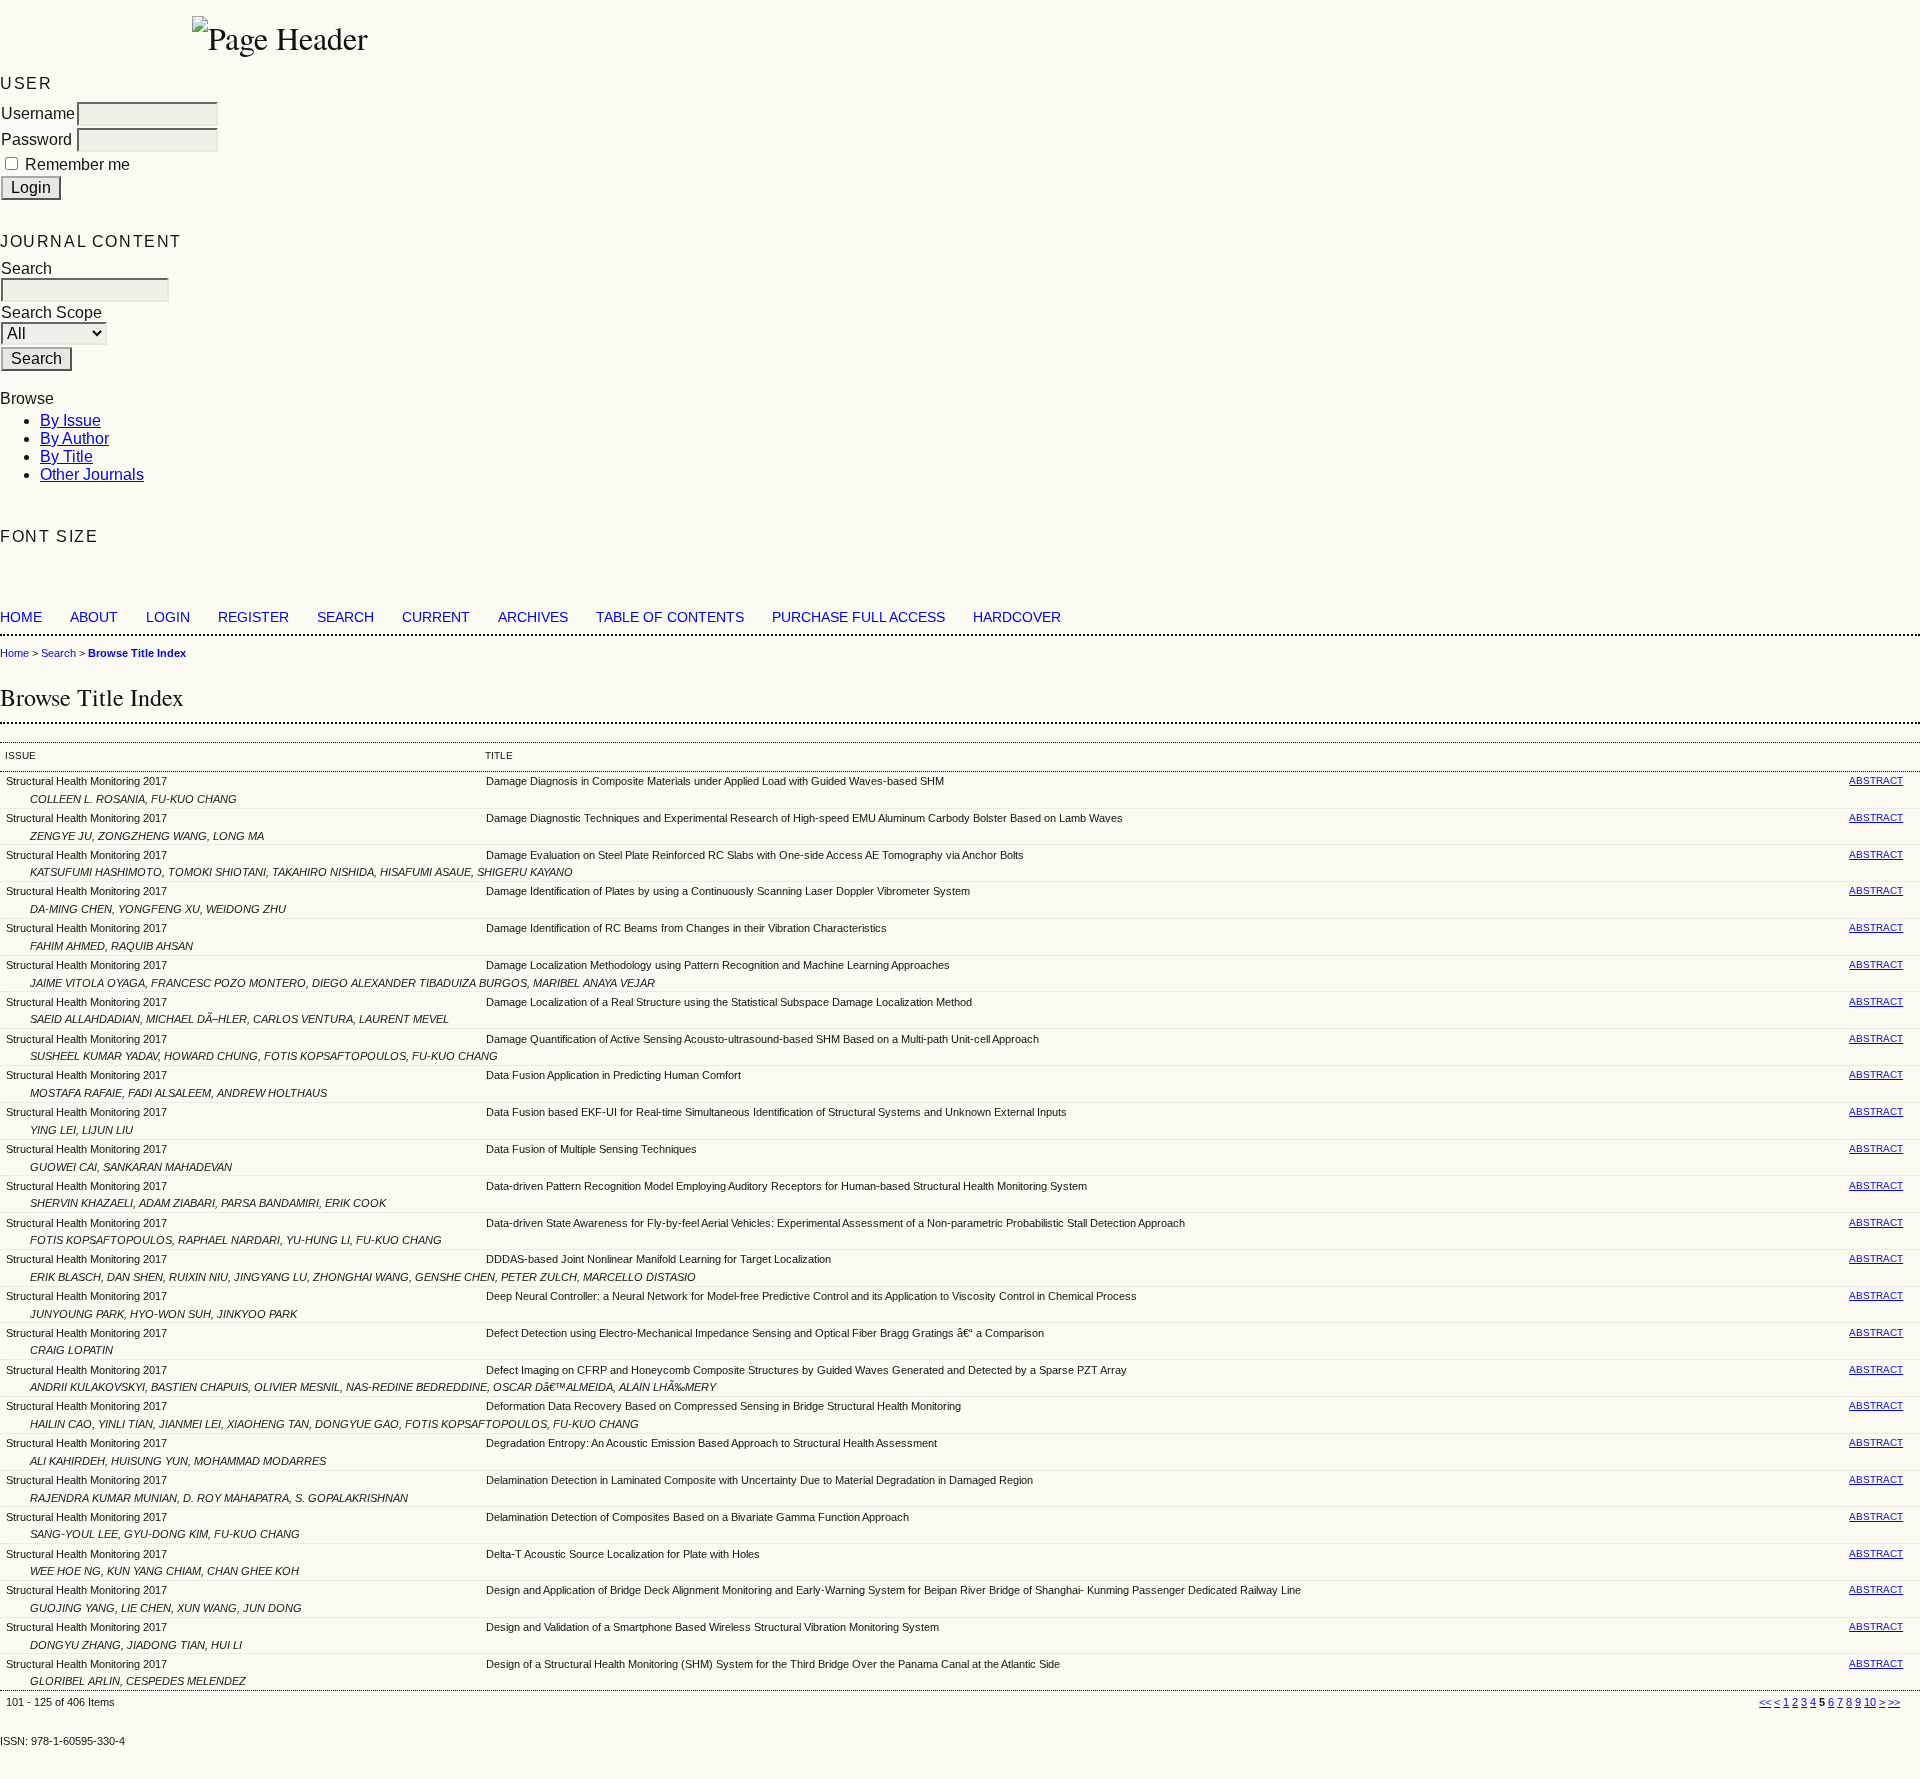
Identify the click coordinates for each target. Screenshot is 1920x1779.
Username (38, 113)
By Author (74, 438)
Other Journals (92, 474)
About (94, 617)
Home (21, 617)
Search (345, 617)
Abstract (1876, 780)
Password (36, 139)
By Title (66, 456)
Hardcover (1017, 617)
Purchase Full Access (858, 617)
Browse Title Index (137, 653)
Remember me (77, 164)
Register (253, 617)
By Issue (70, 420)
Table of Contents (670, 617)
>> (1894, 1702)
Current (436, 617)
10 (1870, 1702)
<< (1765, 1702)
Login (168, 617)
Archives (533, 617)
